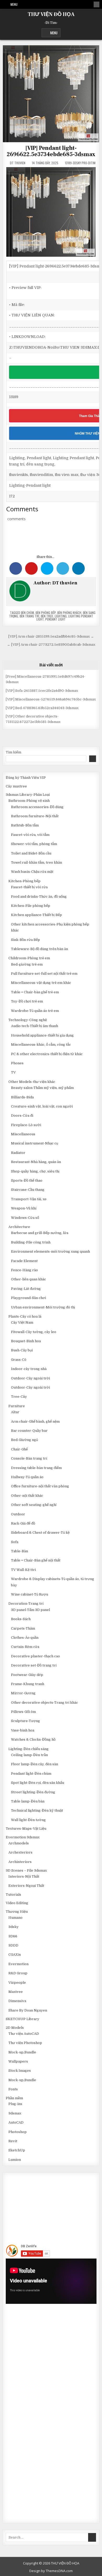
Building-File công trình (31, 1242)
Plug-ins (15, 2104)
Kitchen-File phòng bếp (31, 906)
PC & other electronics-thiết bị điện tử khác (47, 1054)
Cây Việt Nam (22, 1322)
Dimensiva (17, 2001)
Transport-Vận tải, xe (29, 1199)
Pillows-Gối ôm (23, 1712)
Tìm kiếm (13, 752)
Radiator (18, 1153)
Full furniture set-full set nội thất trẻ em (44, 974)
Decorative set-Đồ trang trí (34, 1665)
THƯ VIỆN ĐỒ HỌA (51, 14)
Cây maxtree (16, 786)
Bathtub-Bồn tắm (25, 825)
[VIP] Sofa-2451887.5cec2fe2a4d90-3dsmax (42, 691)
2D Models (15, 2028)
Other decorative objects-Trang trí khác (44, 1703)
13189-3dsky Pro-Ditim (80, 163)
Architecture (19, 1227)
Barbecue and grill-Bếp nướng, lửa (40, 1233)
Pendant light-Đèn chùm (31, 1774)
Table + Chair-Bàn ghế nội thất (36, 1560)
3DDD (13, 1945)
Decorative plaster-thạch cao (35, 1656)
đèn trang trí (29, 616)
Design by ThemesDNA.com (51, 2571)
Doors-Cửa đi (22, 1116)
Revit (13, 2141)
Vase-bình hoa (23, 1730)
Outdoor (18, 1514)
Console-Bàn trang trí (29, 1458)
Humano (15, 1918)
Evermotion (18, 1964)
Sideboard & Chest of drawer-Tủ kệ (40, 1533)
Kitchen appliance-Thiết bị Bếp (36, 915)
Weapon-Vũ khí (24, 1208)
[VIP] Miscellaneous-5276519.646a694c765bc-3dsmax (51, 699)
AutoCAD (16, 2122)
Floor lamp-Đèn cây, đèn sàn (35, 1764)
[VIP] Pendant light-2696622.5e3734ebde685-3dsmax (51, 151)
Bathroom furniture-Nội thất (35, 816)
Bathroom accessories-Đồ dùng (37, 807)
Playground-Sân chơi (29, 1298)
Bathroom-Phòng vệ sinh (29, 801)
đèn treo (47, 616)
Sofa (15, 1542)
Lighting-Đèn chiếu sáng (29, 1749)
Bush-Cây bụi (22, 1350)
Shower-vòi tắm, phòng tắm (34, 844)
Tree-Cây (19, 1397)
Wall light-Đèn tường (28, 1820)
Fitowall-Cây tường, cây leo (34, 1332)
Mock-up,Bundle (22, 2052)
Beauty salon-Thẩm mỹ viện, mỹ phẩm (42, 1088)
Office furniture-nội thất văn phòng (40, 1486)
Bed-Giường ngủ (24, 1440)
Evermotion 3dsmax (23, 1837)
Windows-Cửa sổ (25, 1218)
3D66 (13, 1936)
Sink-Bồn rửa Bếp (25, 940)
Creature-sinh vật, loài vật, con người (42, 1106)
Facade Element (24, 1261)
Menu (14, 4)
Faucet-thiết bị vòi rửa (29, 887)
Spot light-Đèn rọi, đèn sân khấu (38, 1783)
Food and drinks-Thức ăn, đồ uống (39, 897)
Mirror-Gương (23, 1693)
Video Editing (17, 1903)
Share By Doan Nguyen (28, 2010)
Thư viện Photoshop (25, 2043)
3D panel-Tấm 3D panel (30, 1610)
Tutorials (13, 1895)
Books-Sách (21, 1619)
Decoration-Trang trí (26, 1604)
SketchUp (17, 2150)
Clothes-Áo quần (25, 1638)
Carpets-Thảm (23, 1628)
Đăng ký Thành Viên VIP (26, 778)
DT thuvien (18, 163)
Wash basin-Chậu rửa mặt (32, 872)
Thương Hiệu (17, 1912)
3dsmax (15, 2113)
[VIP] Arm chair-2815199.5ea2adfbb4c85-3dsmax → (51, 636)
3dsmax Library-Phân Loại (28, 795)
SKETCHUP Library (22, 2019)
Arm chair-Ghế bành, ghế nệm (35, 1421)
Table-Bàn (19, 1551)
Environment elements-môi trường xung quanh (50, 1251)
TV (13, 1072)
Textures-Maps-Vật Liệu (26, 1829)
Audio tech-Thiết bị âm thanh (35, 1026)
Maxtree (16, 1992)
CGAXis (15, 1955)
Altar (15, 1412)
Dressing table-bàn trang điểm (36, 1468)
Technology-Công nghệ (28, 1020)
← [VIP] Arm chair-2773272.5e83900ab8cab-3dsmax (51, 645)
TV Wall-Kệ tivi (23, 1570)
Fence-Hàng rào (24, 1270)
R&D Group (18, 1973)
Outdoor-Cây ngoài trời (30, 1378)
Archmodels (19, 1843)
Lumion (15, 2160)
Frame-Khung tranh (28, 1684)
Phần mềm (14, 2098)
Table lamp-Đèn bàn (28, 1801)
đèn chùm (27, 613)
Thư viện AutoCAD (24, 2034)
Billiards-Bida (22, 1097)
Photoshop (18, 2132)
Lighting (61, 616)
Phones (17, 1063)
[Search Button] (97, 4)
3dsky (13, 1927)
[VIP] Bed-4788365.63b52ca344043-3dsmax (42, 708)
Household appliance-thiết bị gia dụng (42, 1035)
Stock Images (20, 2071)
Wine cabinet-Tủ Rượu (30, 1594)
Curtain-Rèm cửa (25, 1647)
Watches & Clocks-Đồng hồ (33, 1739)
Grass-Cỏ (19, 1360)
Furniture (17, 1406)
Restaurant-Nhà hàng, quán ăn (36, 1162)
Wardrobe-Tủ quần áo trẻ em (35, 1011)
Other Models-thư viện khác (32, 1082)
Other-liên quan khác (29, 1279)
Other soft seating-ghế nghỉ (34, 1505)
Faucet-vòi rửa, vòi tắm (30, 835)
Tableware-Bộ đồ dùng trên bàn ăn (39, 949)
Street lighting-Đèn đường (33, 1792)
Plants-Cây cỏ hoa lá (25, 1316)
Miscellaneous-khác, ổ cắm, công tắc (41, 1045)
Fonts (13, 2089)
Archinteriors (20, 1862)
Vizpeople (17, 1983)
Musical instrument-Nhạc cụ (35, 1143)
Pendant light (55, 619)
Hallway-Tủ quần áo (27, 1477)
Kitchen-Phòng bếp (24, 881)
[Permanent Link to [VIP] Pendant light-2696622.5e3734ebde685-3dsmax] (51, 94)
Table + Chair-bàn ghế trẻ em (35, 992)
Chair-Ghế (19, 1449)
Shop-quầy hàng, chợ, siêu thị (35, 1171)
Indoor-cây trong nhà (29, 1369)
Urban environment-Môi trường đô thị (43, 1307)
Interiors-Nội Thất (24, 1876)
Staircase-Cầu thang (28, 1190)
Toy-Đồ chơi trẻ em (27, 1001)
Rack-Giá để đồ (23, 1523)
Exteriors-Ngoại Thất (26, 1886)
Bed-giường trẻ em (27, 964)
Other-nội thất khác (27, 1496)
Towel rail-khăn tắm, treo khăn (36, 862)
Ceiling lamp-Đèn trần (29, 1755)
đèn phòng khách (69, 613)
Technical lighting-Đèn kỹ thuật (37, 1810)
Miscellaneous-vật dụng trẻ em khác (41, 983)
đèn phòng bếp (46, 613)
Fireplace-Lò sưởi (26, 1125)
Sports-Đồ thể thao (27, 1180)
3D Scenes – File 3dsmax (26, 1870)
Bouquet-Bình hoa (26, 1341)
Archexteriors (20, 1852)
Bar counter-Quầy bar (29, 1431)
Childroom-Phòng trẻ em (29, 958)
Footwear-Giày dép (27, 1675)
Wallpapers (18, 2061)
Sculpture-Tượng (25, 1721)
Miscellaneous (23, 1134)
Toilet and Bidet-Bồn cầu (31, 853)
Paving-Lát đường (26, 1289)
